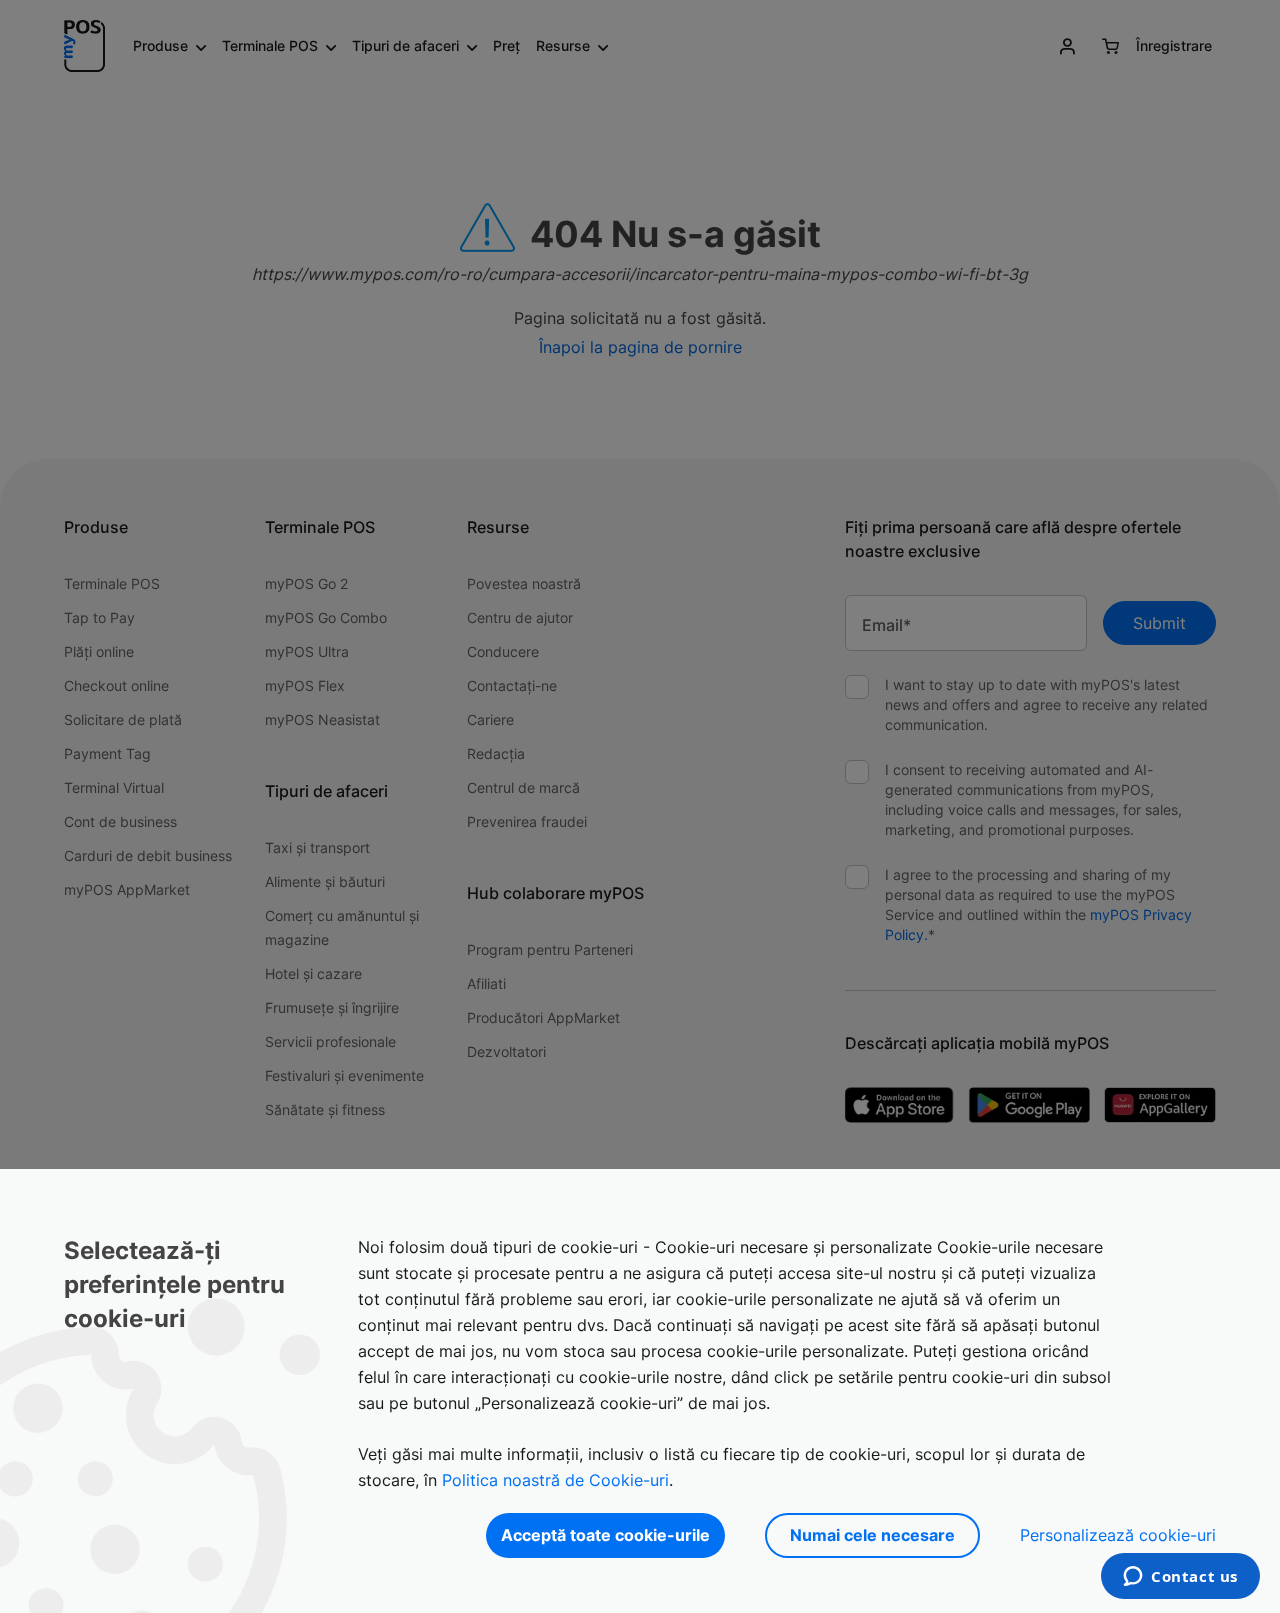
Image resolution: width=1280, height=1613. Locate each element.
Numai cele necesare (872, 1535)
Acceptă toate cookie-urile (605, 1535)
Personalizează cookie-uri (1118, 1535)
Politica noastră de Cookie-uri (555, 1480)
